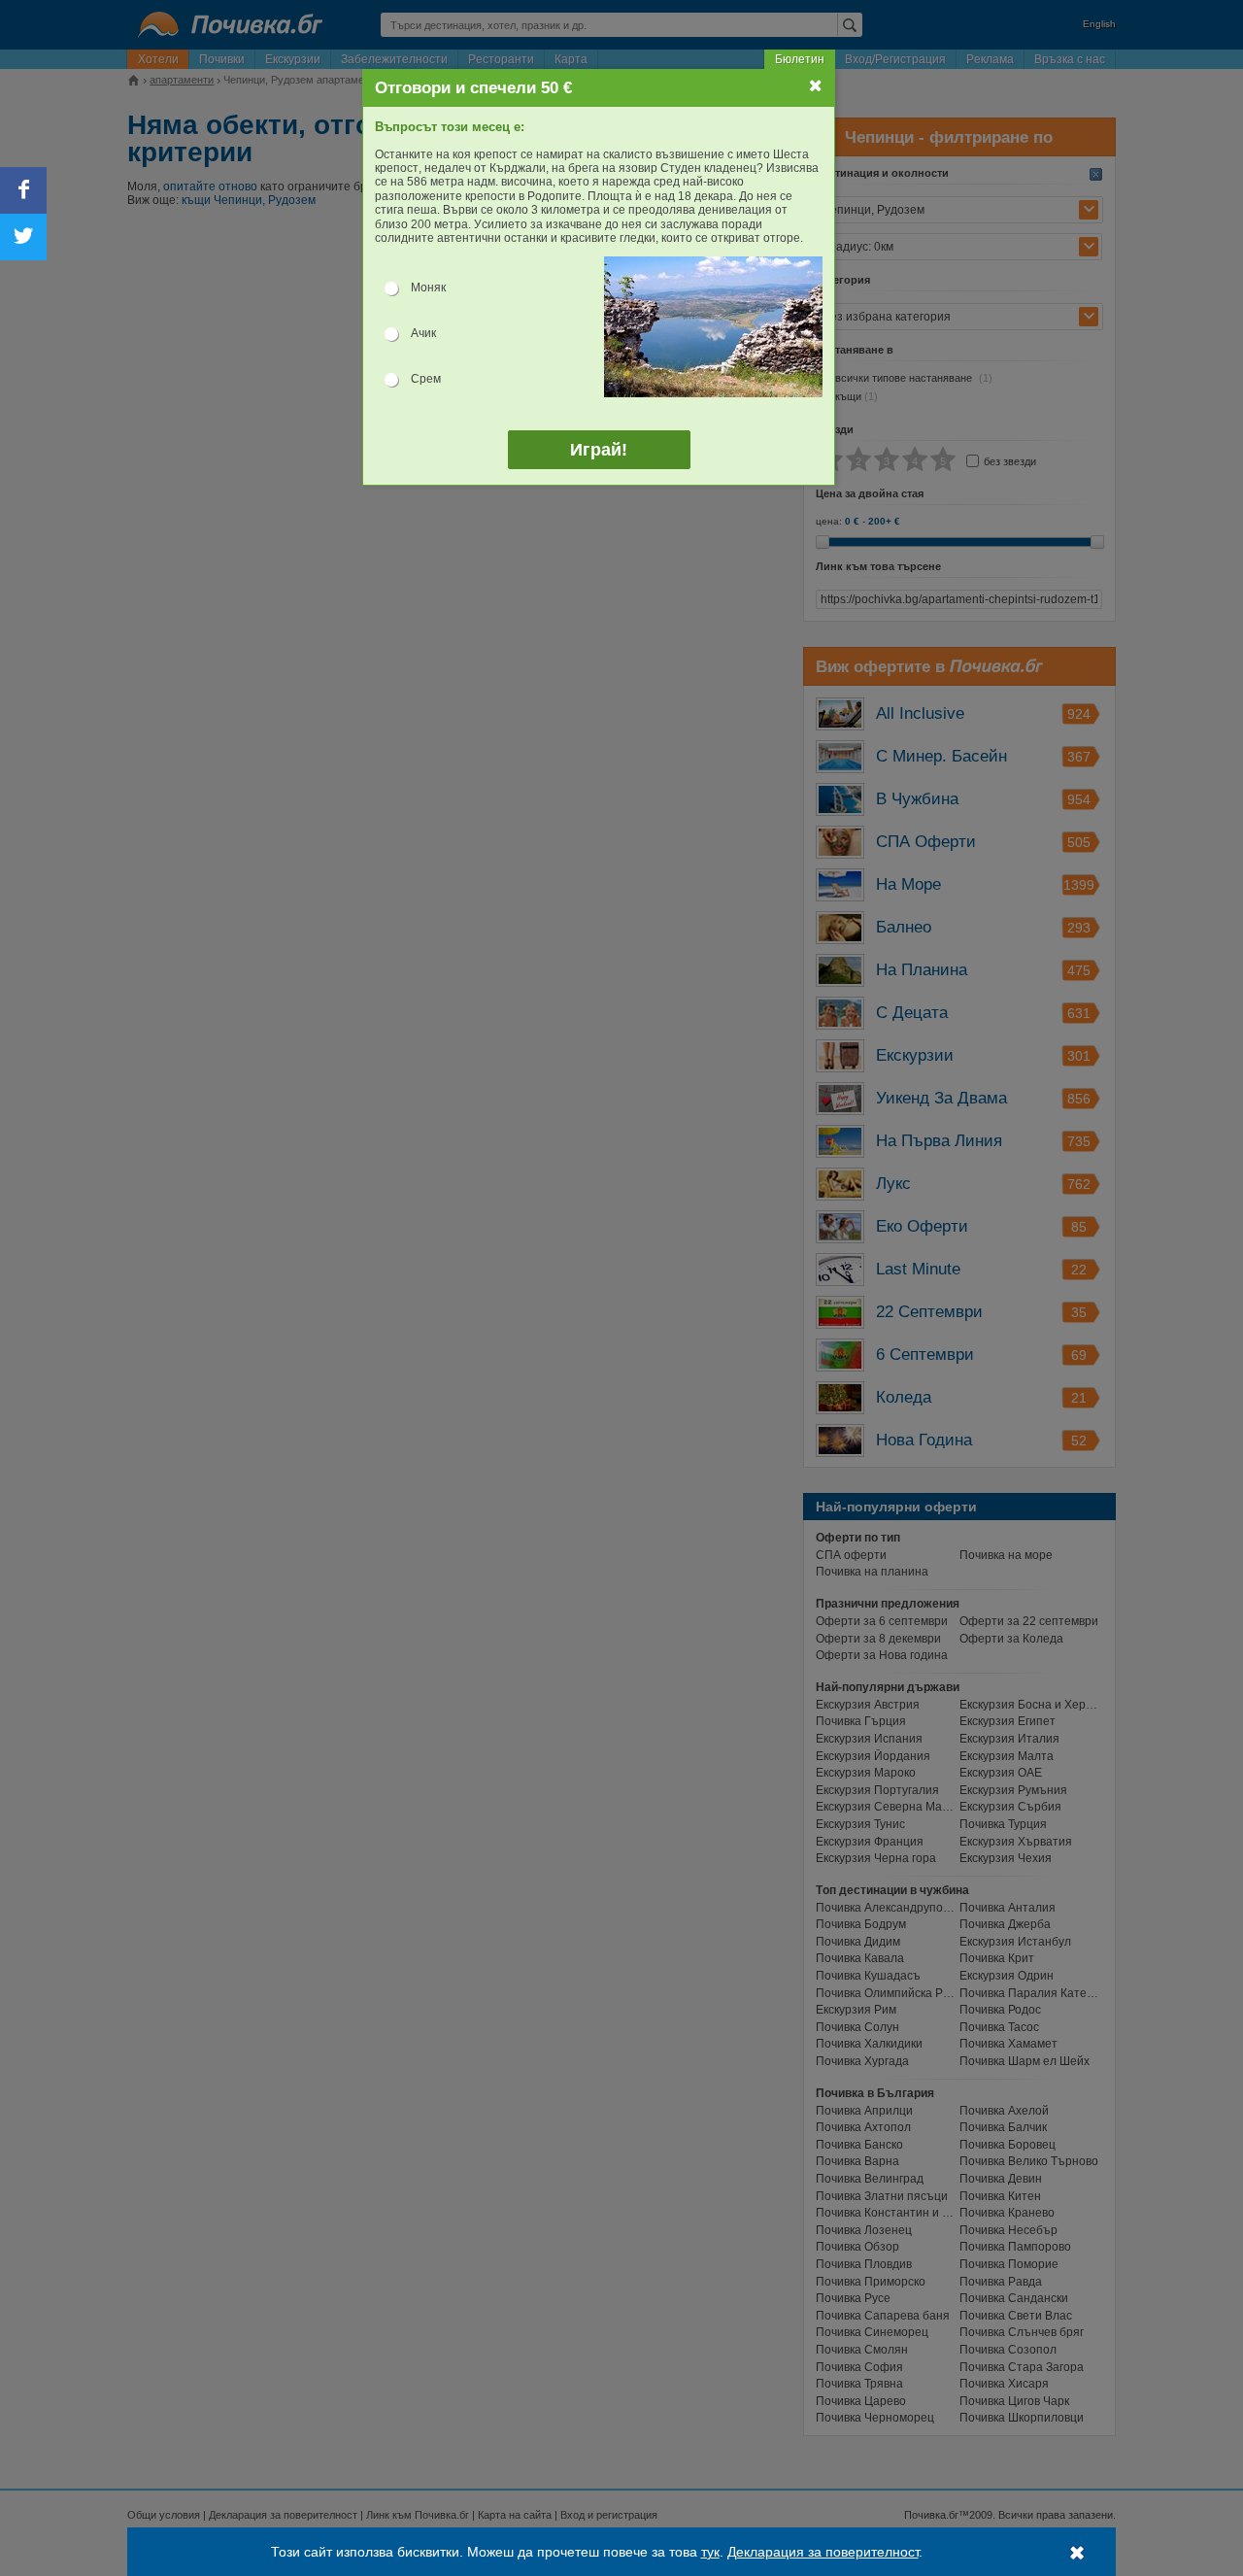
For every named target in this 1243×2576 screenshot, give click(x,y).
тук (710, 2552)
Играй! (599, 450)
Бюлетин (800, 59)
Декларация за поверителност (823, 2552)
